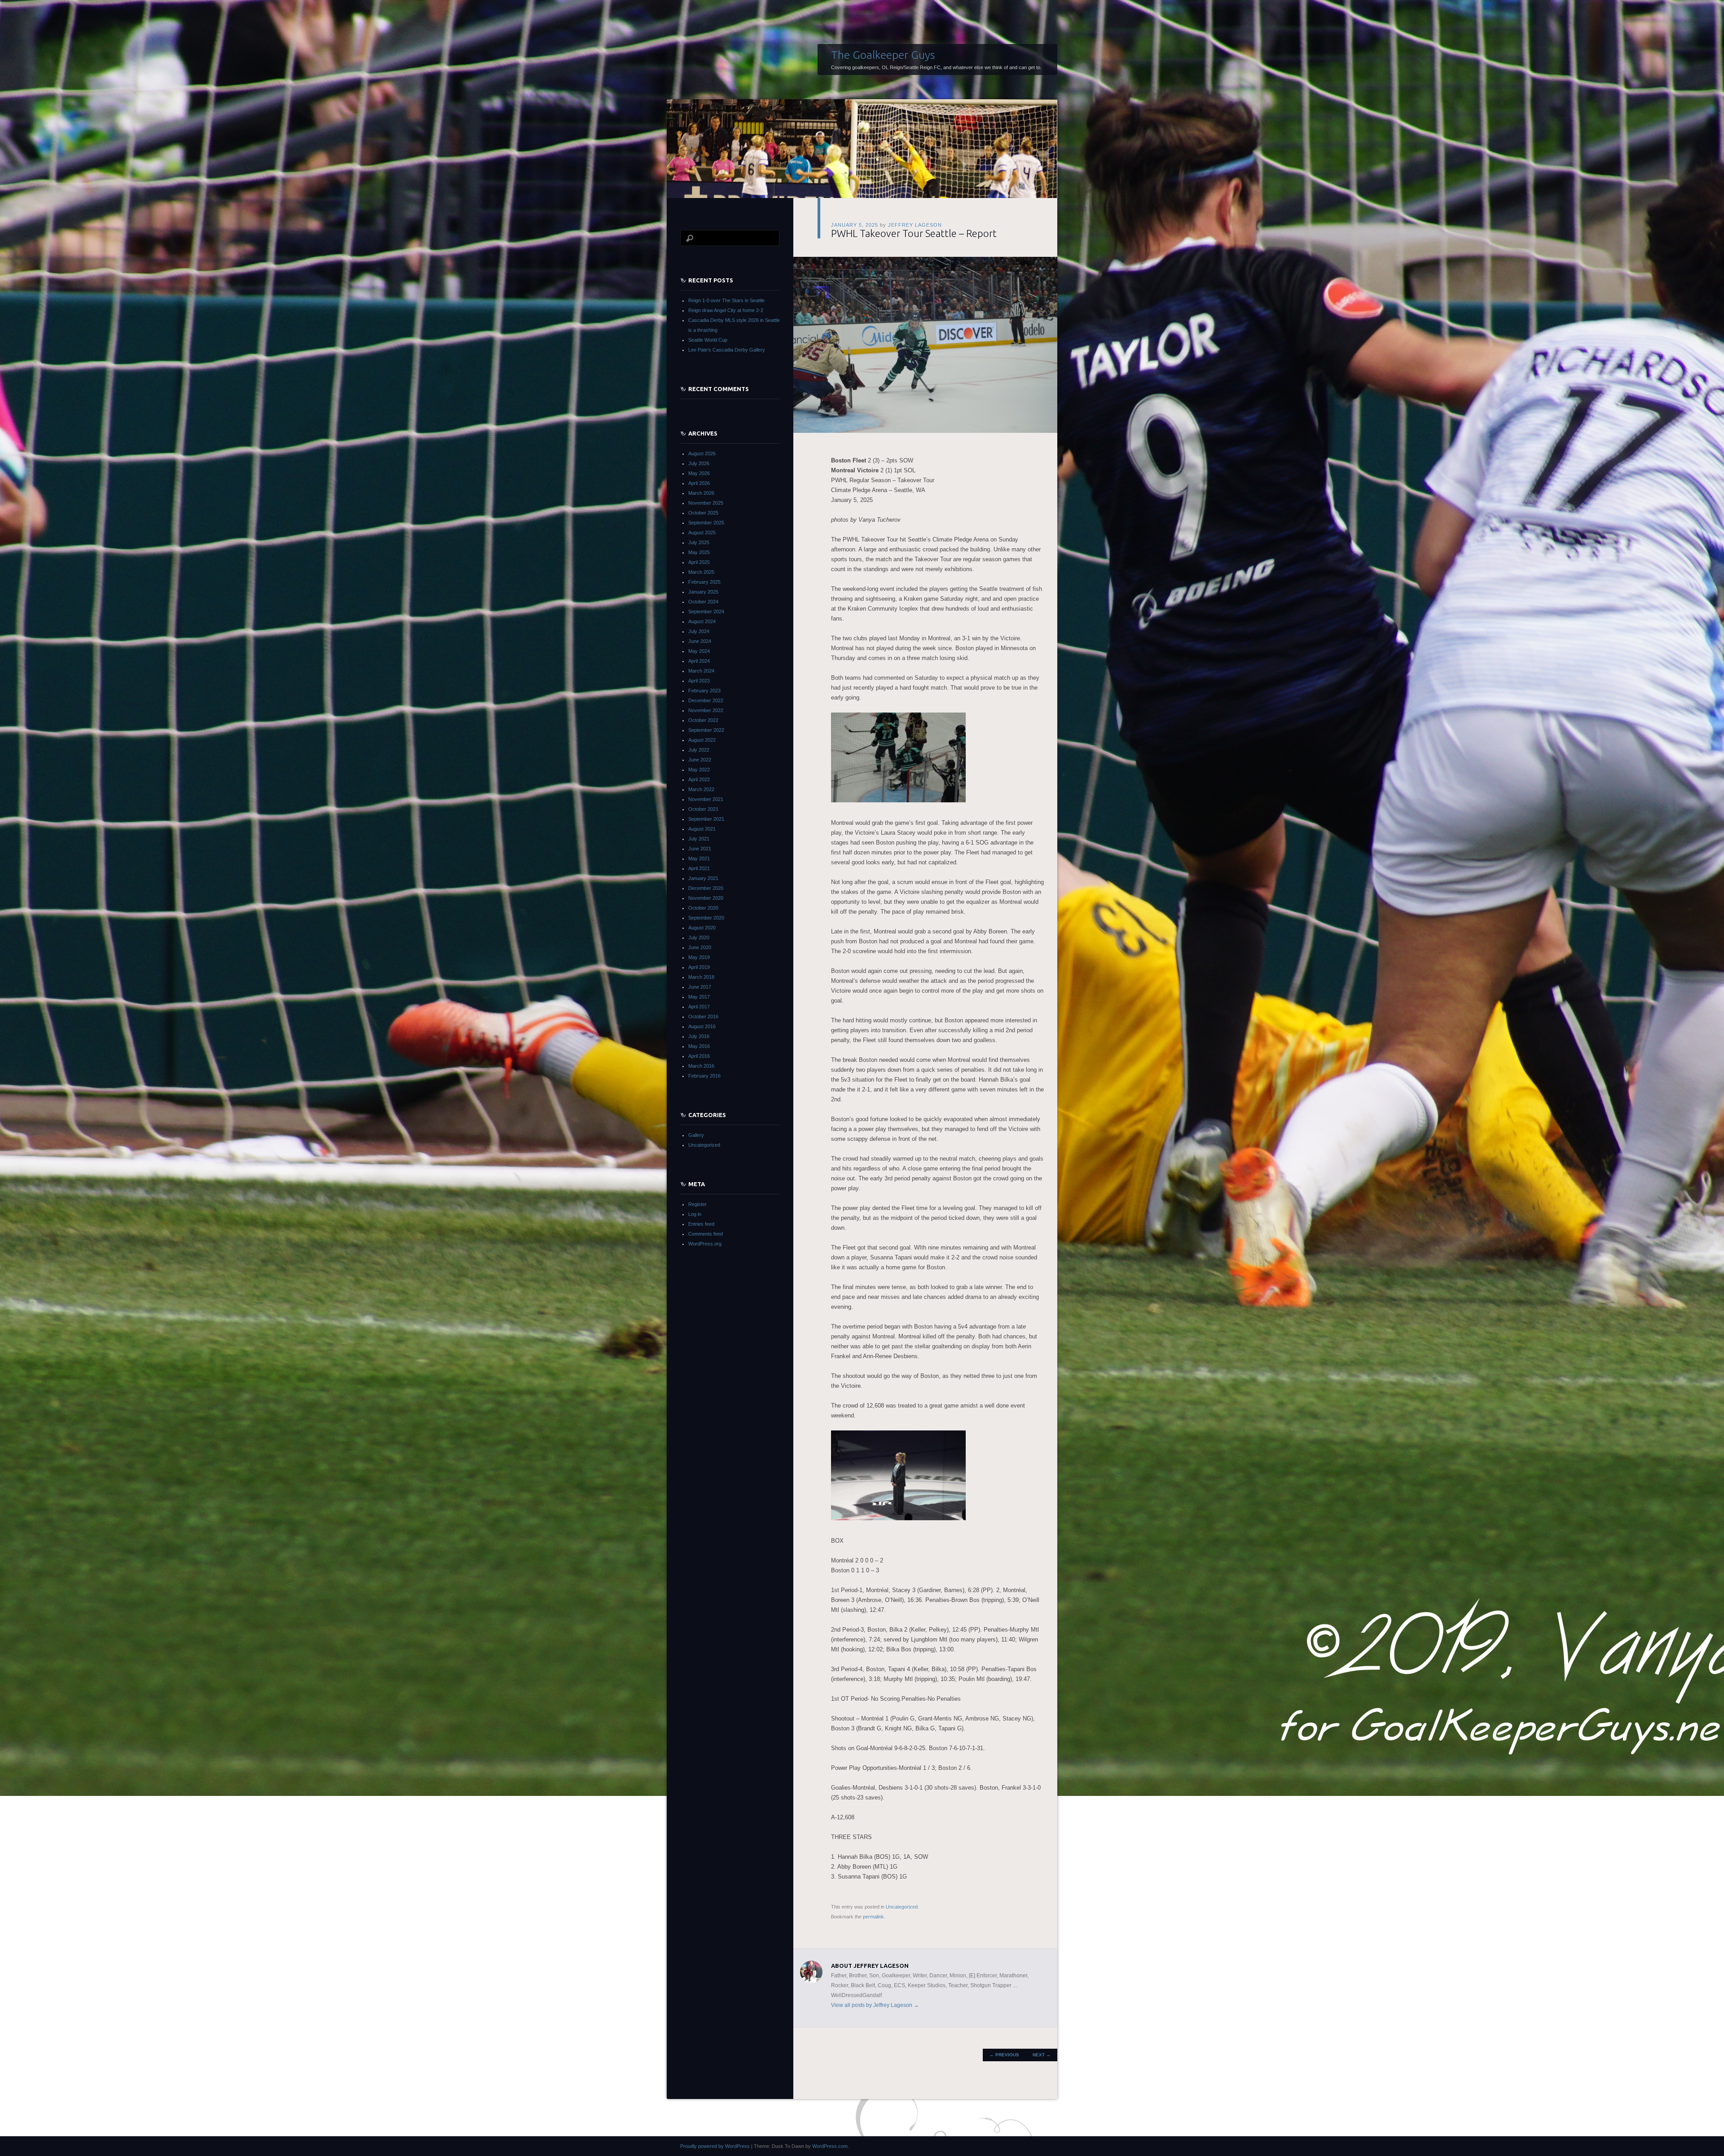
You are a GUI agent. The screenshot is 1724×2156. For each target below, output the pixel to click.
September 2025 (706, 523)
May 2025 (699, 552)
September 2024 (706, 612)
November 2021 (706, 799)
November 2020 (706, 898)
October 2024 (703, 602)
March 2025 (701, 572)
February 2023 (704, 691)
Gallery (696, 1135)
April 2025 (699, 562)
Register (697, 1204)
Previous (1004, 2055)
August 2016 (702, 1026)
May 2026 (699, 473)
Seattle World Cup (708, 340)
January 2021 (703, 878)
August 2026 (702, 453)
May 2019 (699, 957)
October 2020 (703, 908)
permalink (873, 1917)
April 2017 (699, 1007)
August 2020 (702, 928)
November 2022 (706, 710)
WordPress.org (705, 1244)
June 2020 (700, 947)
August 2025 (702, 532)
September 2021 (706, 819)
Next (1042, 2055)
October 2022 (703, 720)
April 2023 (699, 681)
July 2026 (699, 463)
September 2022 (706, 730)
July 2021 (699, 839)
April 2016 (699, 1056)
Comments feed (706, 1234)
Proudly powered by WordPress (715, 2146)
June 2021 (700, 849)
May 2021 (699, 858)
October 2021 (703, 809)
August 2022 (702, 740)
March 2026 (701, 493)
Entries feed (701, 1224)
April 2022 (699, 779)
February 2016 (704, 1076)
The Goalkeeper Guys (883, 55)
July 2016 (699, 1036)
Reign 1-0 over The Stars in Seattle (726, 300)
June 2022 (700, 760)
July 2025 (699, 542)
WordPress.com (830, 2146)
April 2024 (699, 661)
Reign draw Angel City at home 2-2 (726, 310)
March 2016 (701, 1066)
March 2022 (701, 789)
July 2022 (699, 750)
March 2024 (701, 671)
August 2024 (702, 621)
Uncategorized (902, 1907)
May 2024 (699, 651)
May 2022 (699, 770)
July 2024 (699, 631)
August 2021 (702, 829)
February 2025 (704, 582)
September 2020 (706, 918)
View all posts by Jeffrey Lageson (875, 2005)
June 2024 (700, 641)
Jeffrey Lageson (915, 225)
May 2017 (699, 997)
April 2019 (699, 967)
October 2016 (703, 1016)
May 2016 (699, 1046)
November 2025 (706, 503)
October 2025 (703, 513)
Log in (695, 1214)
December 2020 (706, 888)
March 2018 (701, 977)
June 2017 (700, 987)
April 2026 (699, 483)
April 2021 (699, 868)
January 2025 (703, 592)
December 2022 (706, 700)
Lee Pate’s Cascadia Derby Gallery (727, 350)
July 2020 (699, 937)
